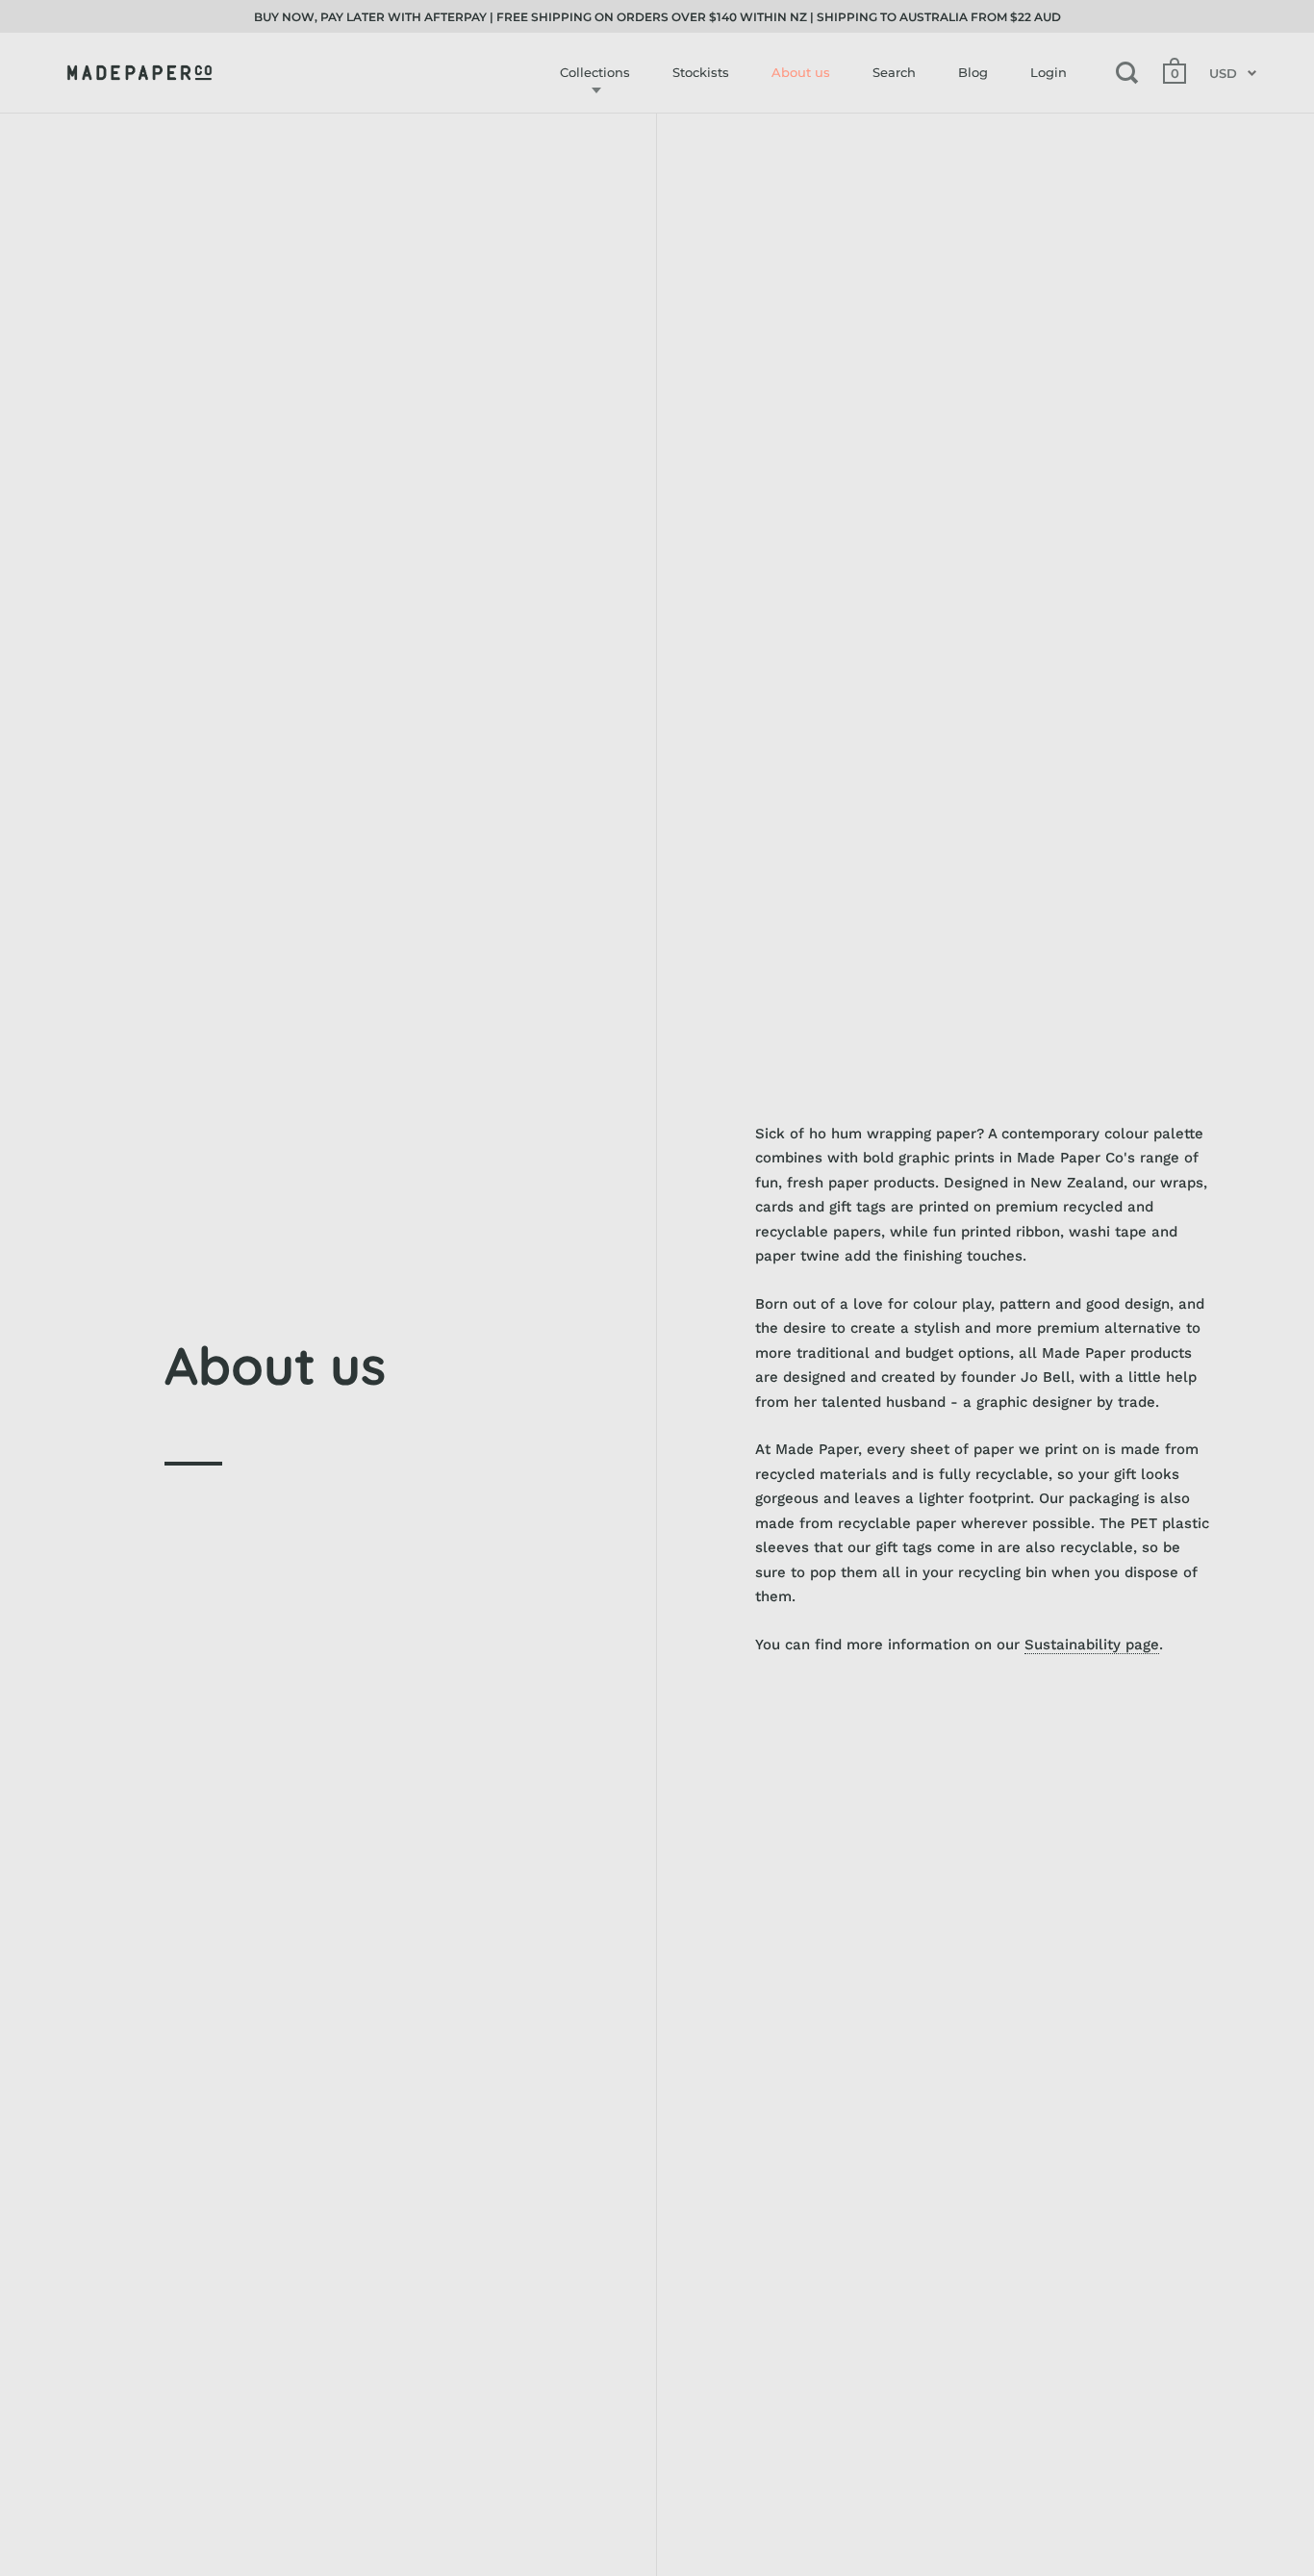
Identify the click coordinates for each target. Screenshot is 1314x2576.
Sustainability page (1092, 1645)
